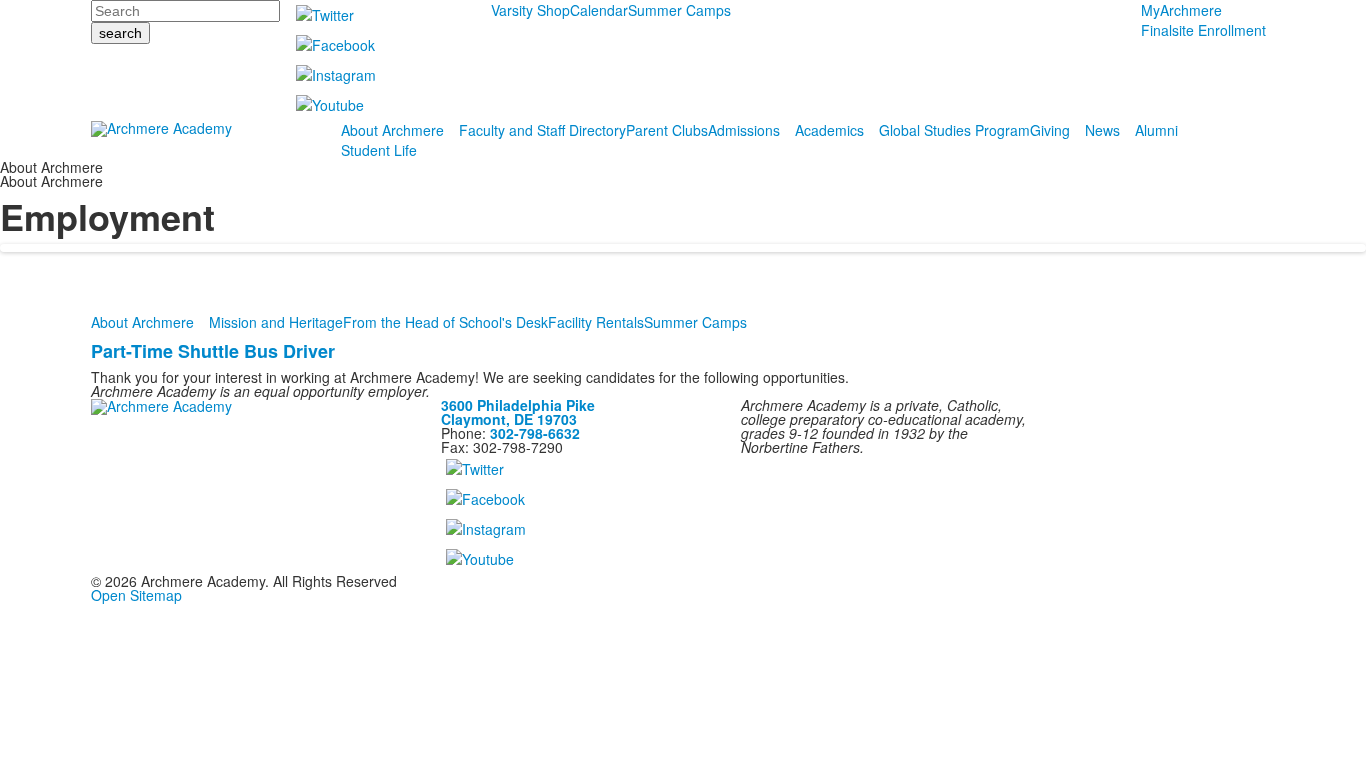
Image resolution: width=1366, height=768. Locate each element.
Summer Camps (679, 10)
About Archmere (392, 130)
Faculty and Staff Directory (542, 130)
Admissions (744, 130)
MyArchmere (1181, 10)
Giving (1050, 130)
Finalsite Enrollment (1203, 30)
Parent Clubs (667, 130)
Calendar (599, 10)
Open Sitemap (136, 595)
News (1102, 130)
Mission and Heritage (276, 322)
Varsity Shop (530, 10)
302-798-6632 (535, 433)
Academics (829, 130)
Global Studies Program (954, 130)
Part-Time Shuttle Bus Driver (213, 351)
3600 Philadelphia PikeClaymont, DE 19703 (518, 412)
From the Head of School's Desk (445, 322)
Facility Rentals (596, 322)
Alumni (1156, 130)
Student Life (379, 150)
